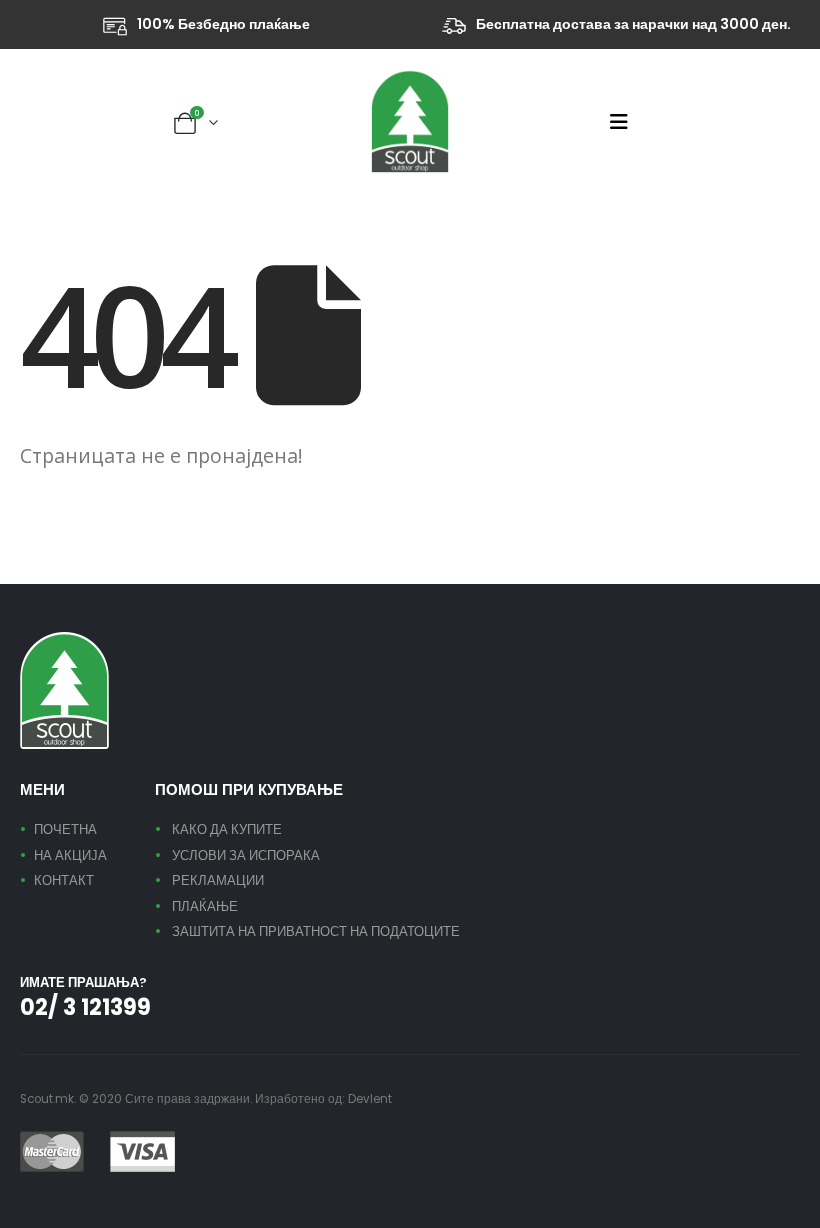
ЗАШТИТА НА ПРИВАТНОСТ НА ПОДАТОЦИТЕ (316, 931)
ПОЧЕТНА (65, 829)
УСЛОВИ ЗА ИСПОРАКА (246, 855)
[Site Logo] (410, 121)
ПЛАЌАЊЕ (205, 906)
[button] (625, 122)
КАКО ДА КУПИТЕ (227, 829)
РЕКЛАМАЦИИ (218, 880)
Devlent (370, 1099)
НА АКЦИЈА (70, 855)
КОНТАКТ (64, 880)
